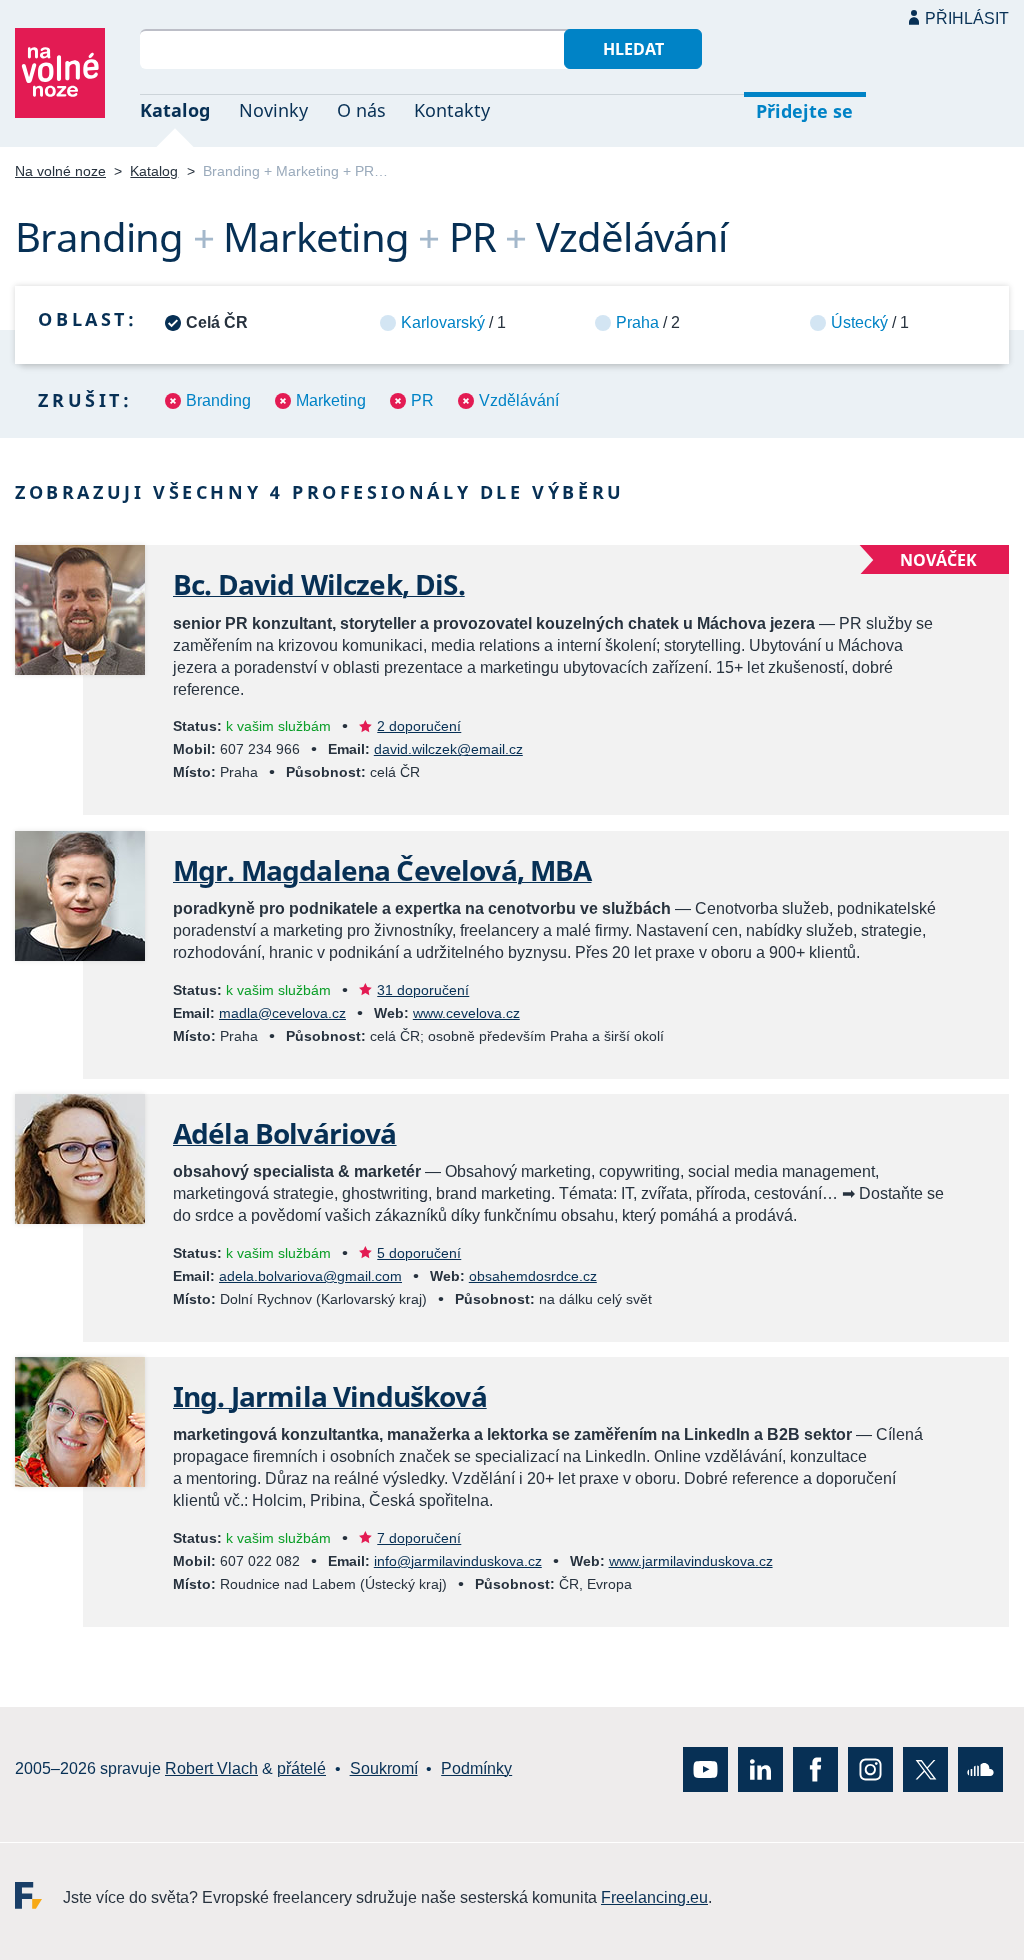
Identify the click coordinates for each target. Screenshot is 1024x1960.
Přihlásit (967, 18)
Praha (637, 322)
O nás (361, 110)
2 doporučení (419, 726)
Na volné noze (60, 171)
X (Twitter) (925, 1768)
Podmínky (476, 1768)
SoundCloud (980, 1768)
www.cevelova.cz (466, 1013)
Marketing (331, 400)
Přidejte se (804, 111)
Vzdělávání (519, 400)
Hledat (633, 49)
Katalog (175, 110)
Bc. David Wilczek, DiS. (319, 584)
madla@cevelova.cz (282, 1013)
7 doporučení (419, 1538)
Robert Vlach (211, 1768)
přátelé (301, 1768)
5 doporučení (419, 1253)
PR (422, 400)
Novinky (273, 110)
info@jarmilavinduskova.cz (458, 1561)
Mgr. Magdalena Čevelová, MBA (382, 870)
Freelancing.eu (39, 1894)
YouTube (705, 1768)
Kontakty (452, 110)
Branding (218, 400)
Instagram (870, 1768)
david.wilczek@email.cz (448, 749)
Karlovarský (443, 322)
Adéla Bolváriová (285, 1133)
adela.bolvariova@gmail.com (310, 1276)
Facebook (815, 1768)
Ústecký (859, 322)
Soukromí (384, 1768)
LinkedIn (760, 1768)
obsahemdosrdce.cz (533, 1276)
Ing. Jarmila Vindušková (330, 1396)
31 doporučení (423, 990)
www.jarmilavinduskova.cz (691, 1561)
